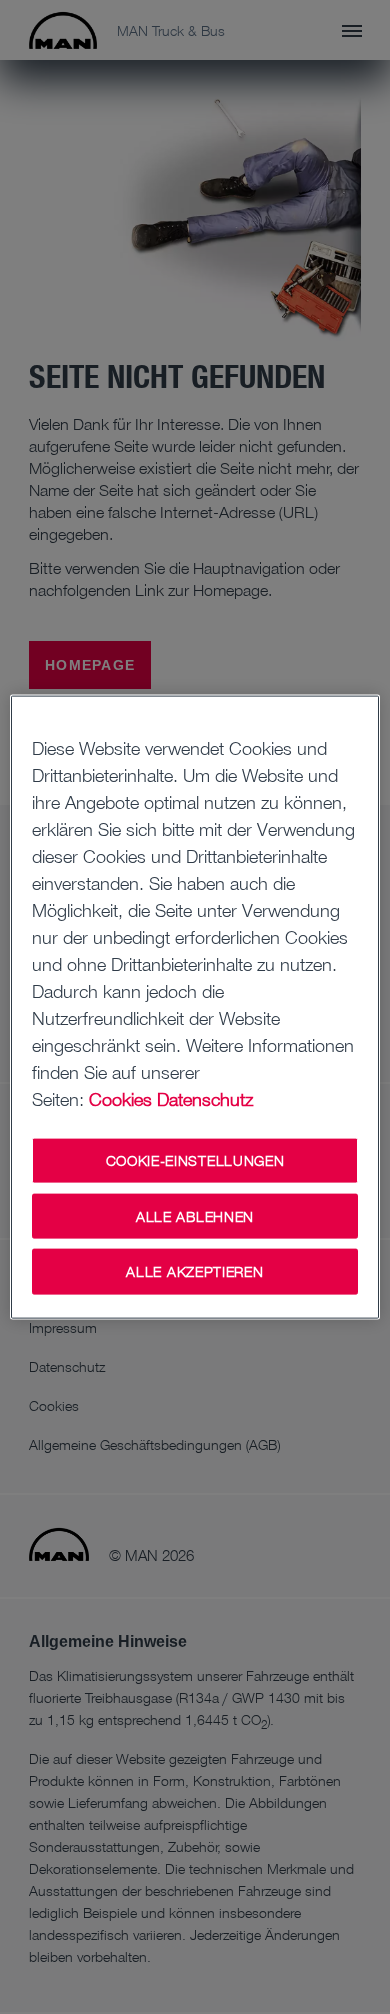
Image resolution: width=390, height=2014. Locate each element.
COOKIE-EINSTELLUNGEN (195, 1160)
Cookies (120, 1099)
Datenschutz (205, 1099)
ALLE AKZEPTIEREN (194, 1271)
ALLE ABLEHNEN (195, 1215)
